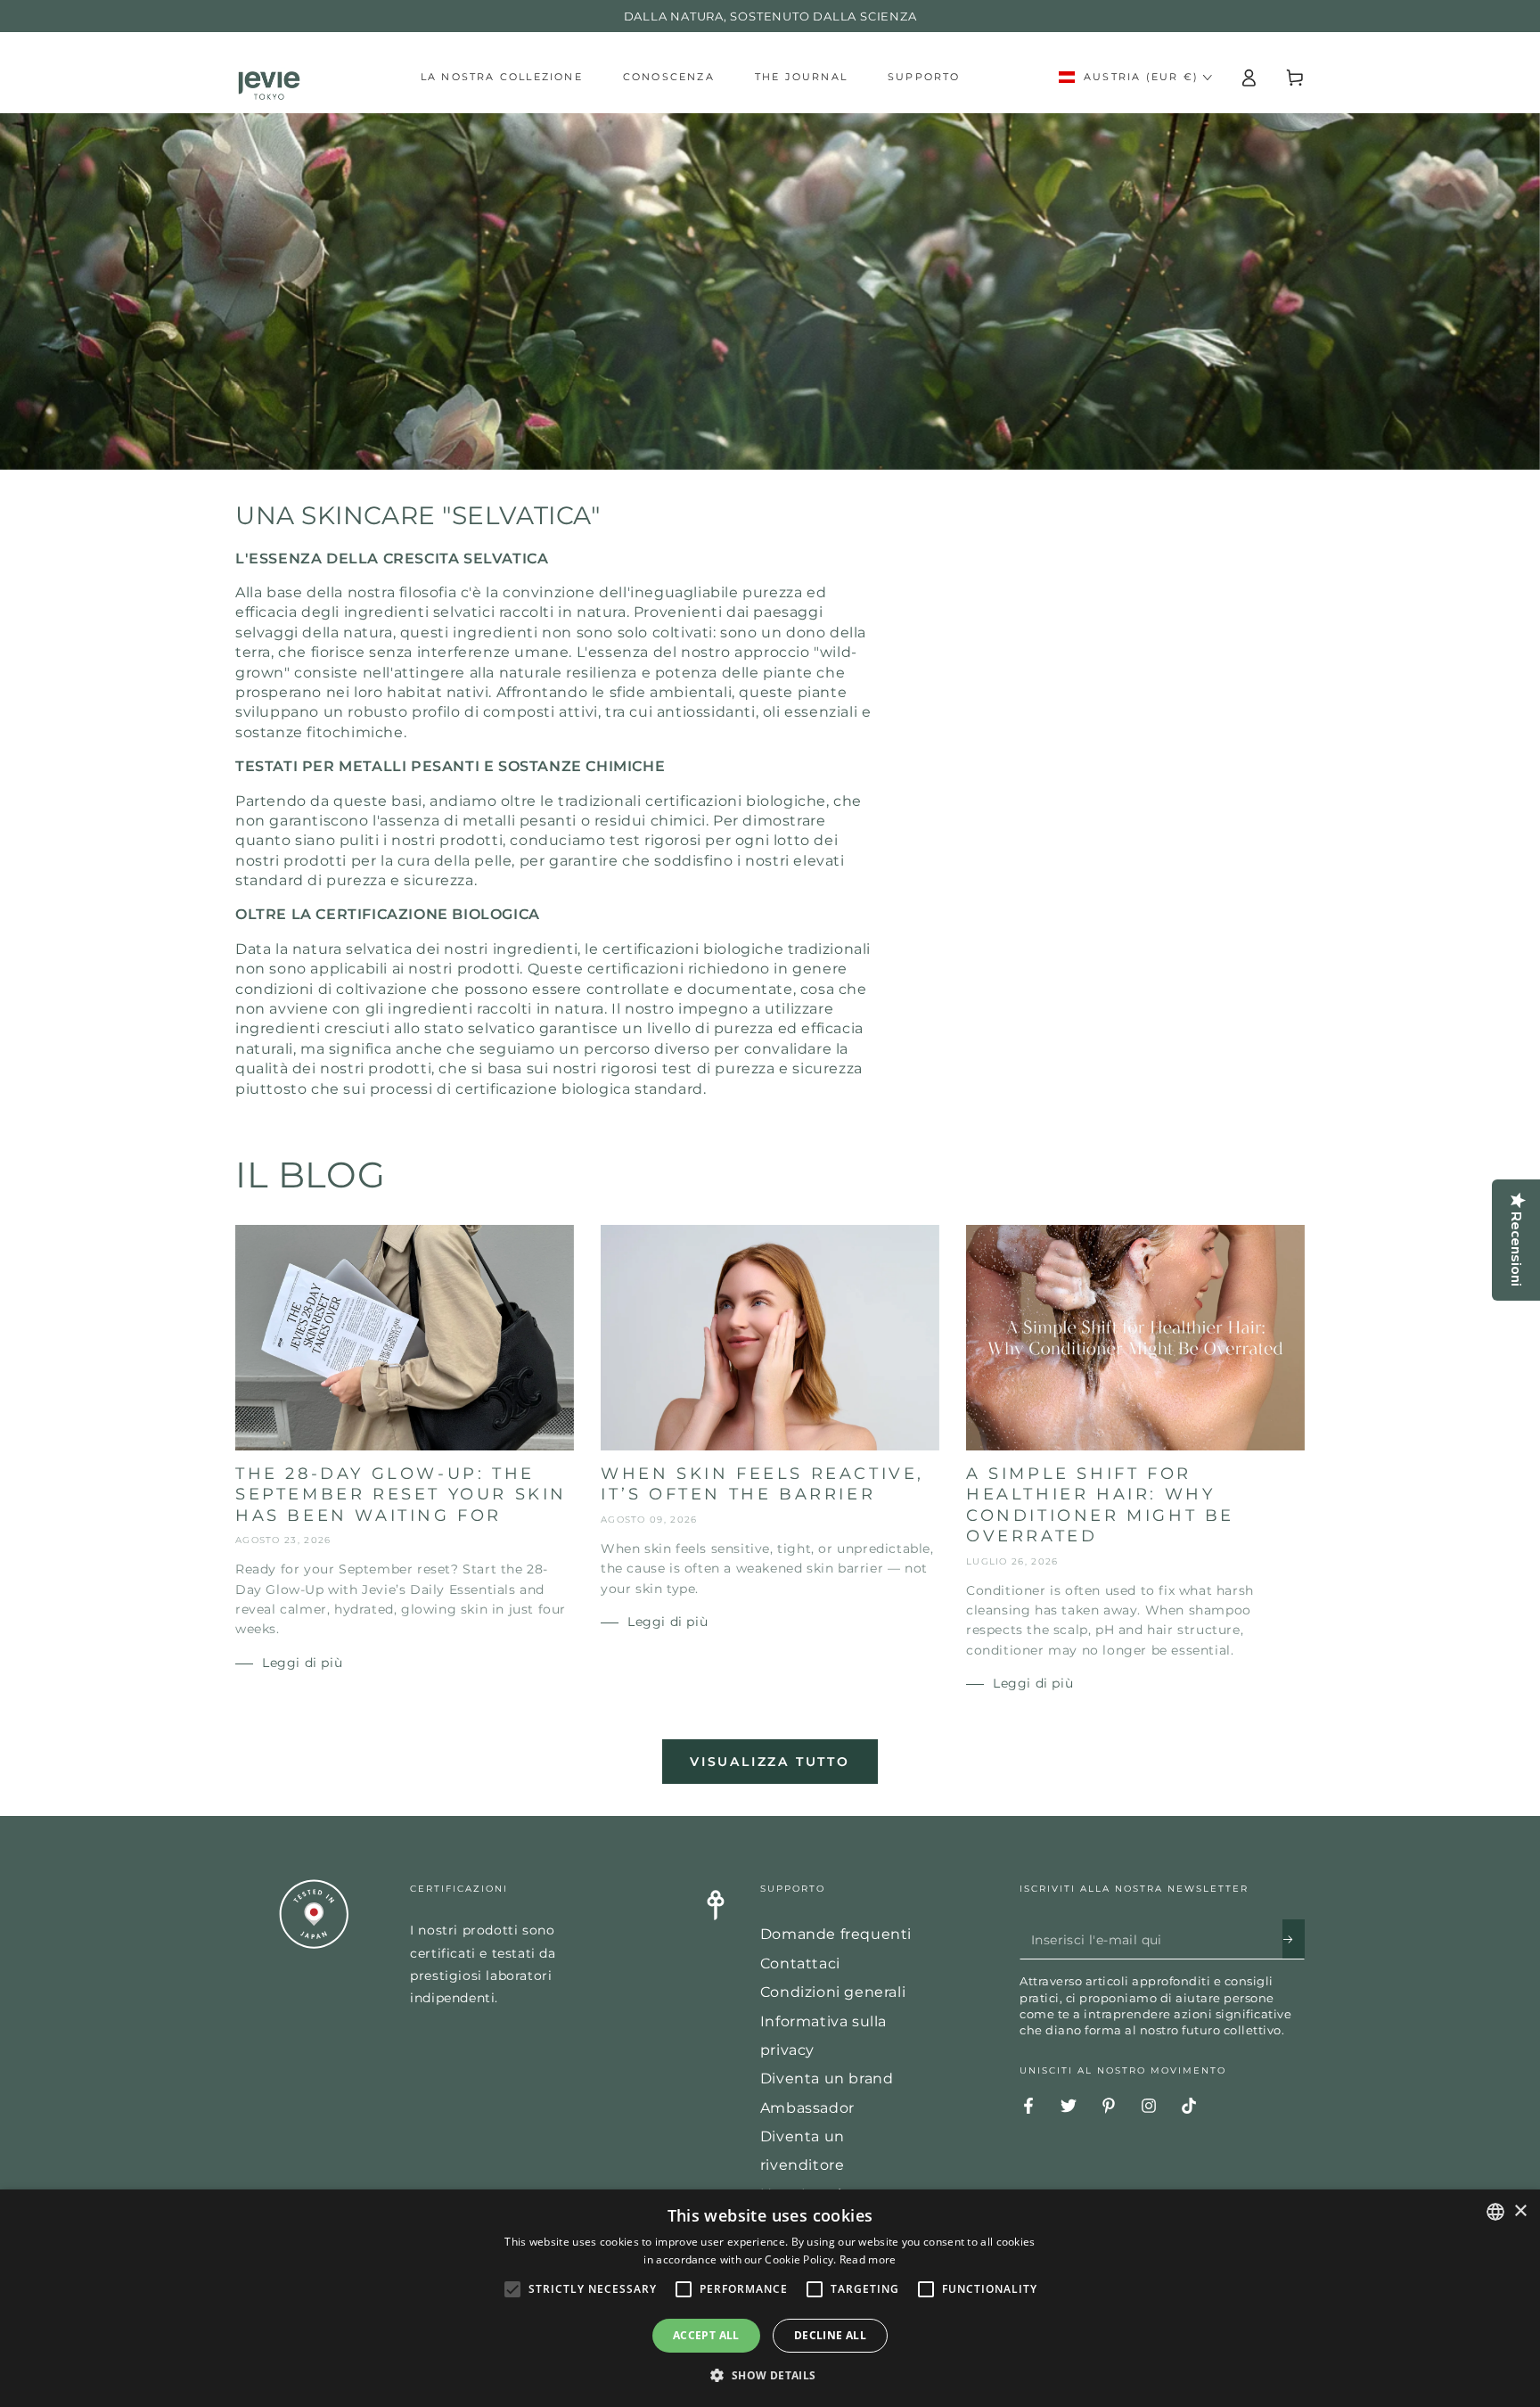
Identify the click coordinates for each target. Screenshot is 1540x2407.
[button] (770, 2376)
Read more (868, 2259)
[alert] (770, 2298)
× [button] (1520, 2211)
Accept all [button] (706, 2335)
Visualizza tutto (770, 1762)
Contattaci (800, 1963)
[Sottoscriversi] (1294, 1939)
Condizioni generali (833, 1992)
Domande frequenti (836, 1934)
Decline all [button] (830, 2335)
